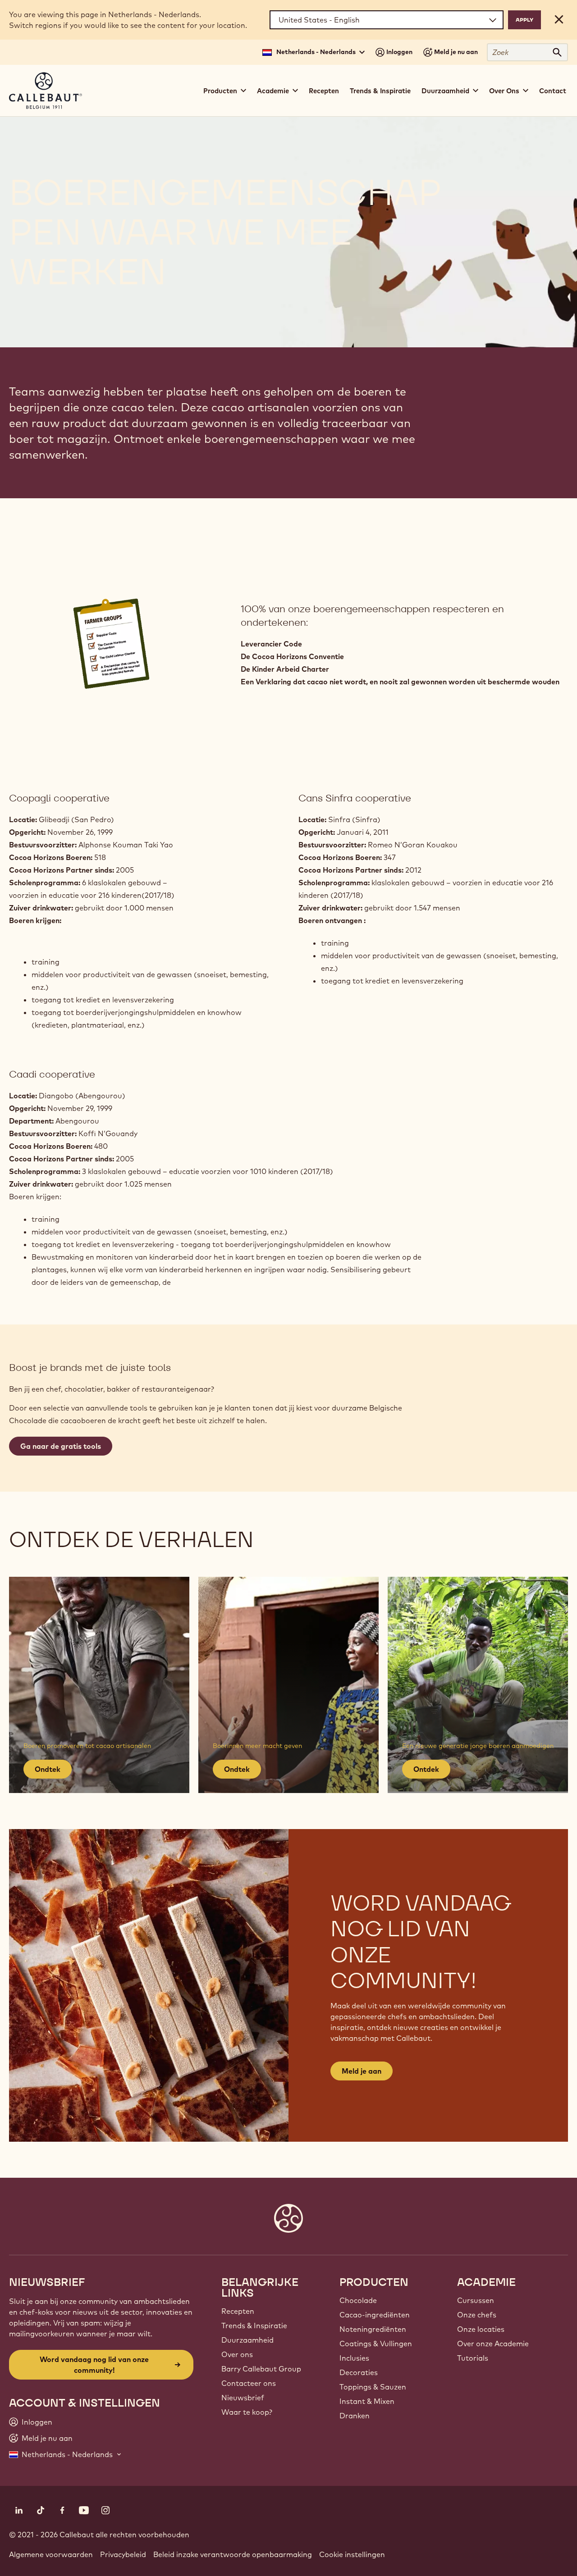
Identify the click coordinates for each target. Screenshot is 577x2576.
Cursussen (476, 2300)
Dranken (355, 2416)
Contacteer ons (249, 2383)
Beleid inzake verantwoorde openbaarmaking (233, 2554)
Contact (553, 91)
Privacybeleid (123, 2554)
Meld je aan (362, 2071)
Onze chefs (477, 2315)
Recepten (324, 91)
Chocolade (358, 2300)
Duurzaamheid (247, 2340)
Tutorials (473, 2358)
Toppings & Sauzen (373, 2387)
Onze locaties (481, 2329)
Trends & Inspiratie (380, 91)
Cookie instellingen (352, 2554)
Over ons (237, 2354)
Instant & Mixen (367, 2401)
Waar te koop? (247, 2412)
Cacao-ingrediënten (375, 2315)
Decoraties (359, 2372)
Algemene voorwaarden (51, 2554)
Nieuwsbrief (243, 2398)
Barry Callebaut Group (261, 2369)
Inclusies (354, 2358)
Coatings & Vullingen (376, 2344)
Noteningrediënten (373, 2329)
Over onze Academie (493, 2344)
